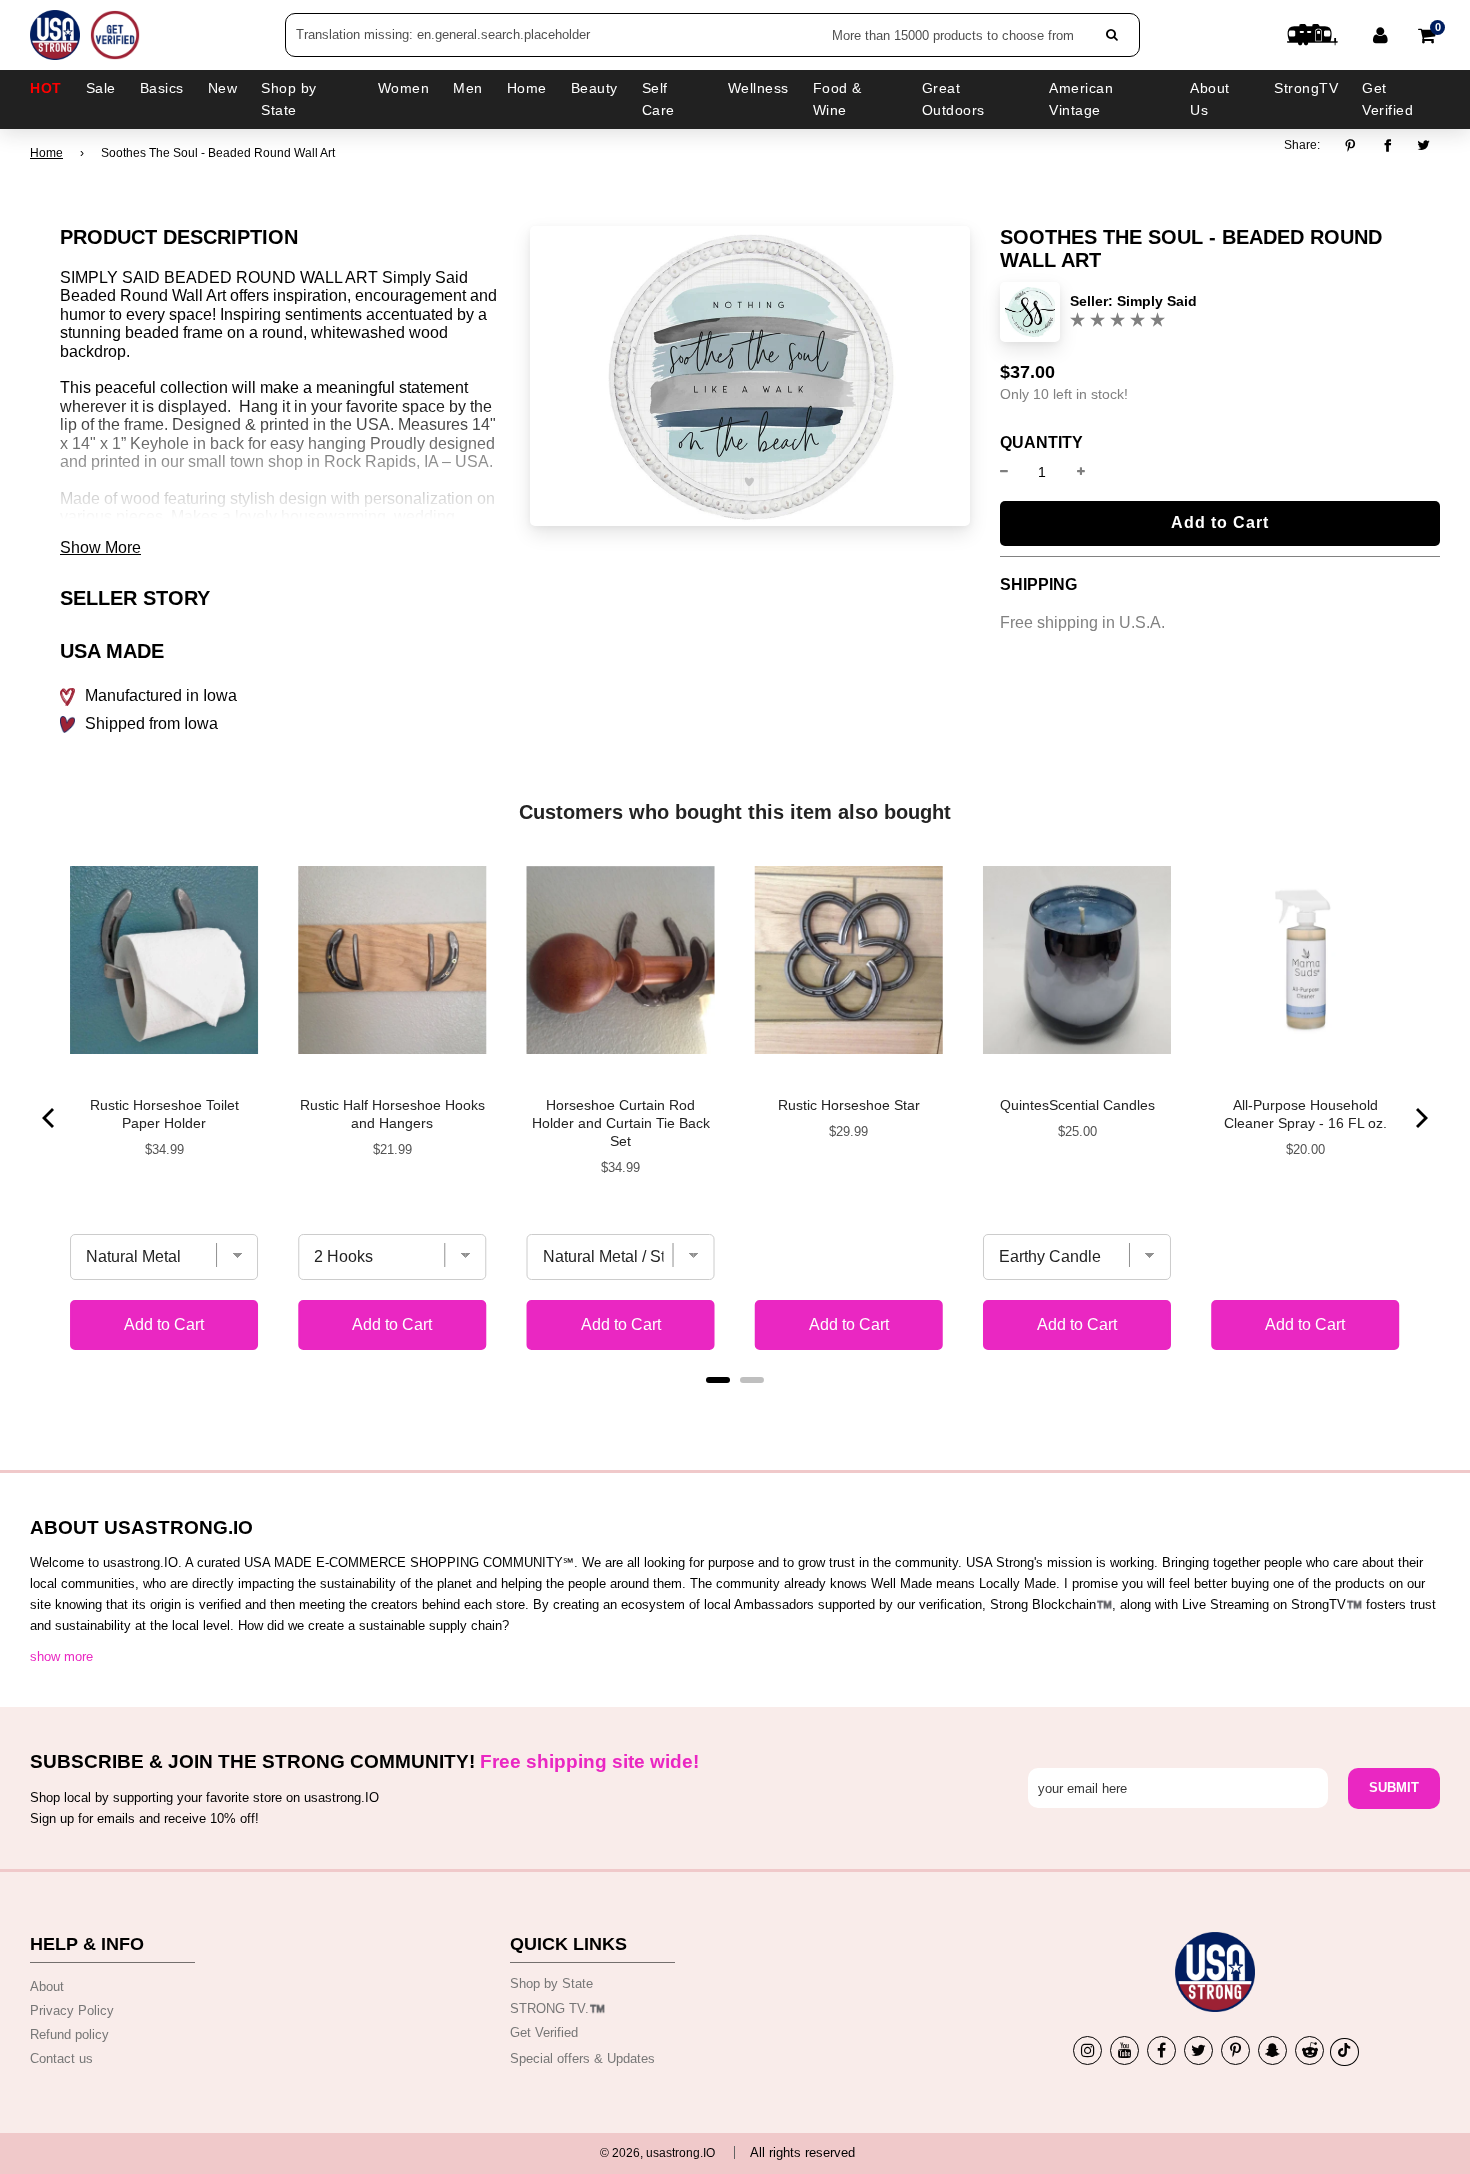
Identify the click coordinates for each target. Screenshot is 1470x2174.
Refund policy (69, 2034)
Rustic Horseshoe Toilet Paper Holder (164, 1114)
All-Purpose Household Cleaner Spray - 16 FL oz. (1305, 1114)
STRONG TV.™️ (557, 2008)
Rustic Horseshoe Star (849, 1105)
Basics (162, 88)
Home (46, 153)
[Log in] (1380, 35)
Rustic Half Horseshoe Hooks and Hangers (392, 1114)
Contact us (61, 2058)
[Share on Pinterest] (1355, 146)
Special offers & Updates (582, 2058)
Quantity (1041, 443)
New (223, 88)
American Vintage (1081, 99)
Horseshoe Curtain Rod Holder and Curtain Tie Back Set (621, 1123)
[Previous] (50, 1118)
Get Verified (1387, 99)
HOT (46, 88)
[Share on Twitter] (1424, 146)
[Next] (1420, 1118)
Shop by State (551, 1983)
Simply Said (1157, 301)
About (47, 1986)
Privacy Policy (72, 2010)
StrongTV (1306, 88)
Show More (100, 547)
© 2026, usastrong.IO (657, 2153)
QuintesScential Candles (1077, 1105)
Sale (101, 88)
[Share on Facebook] (1387, 146)
